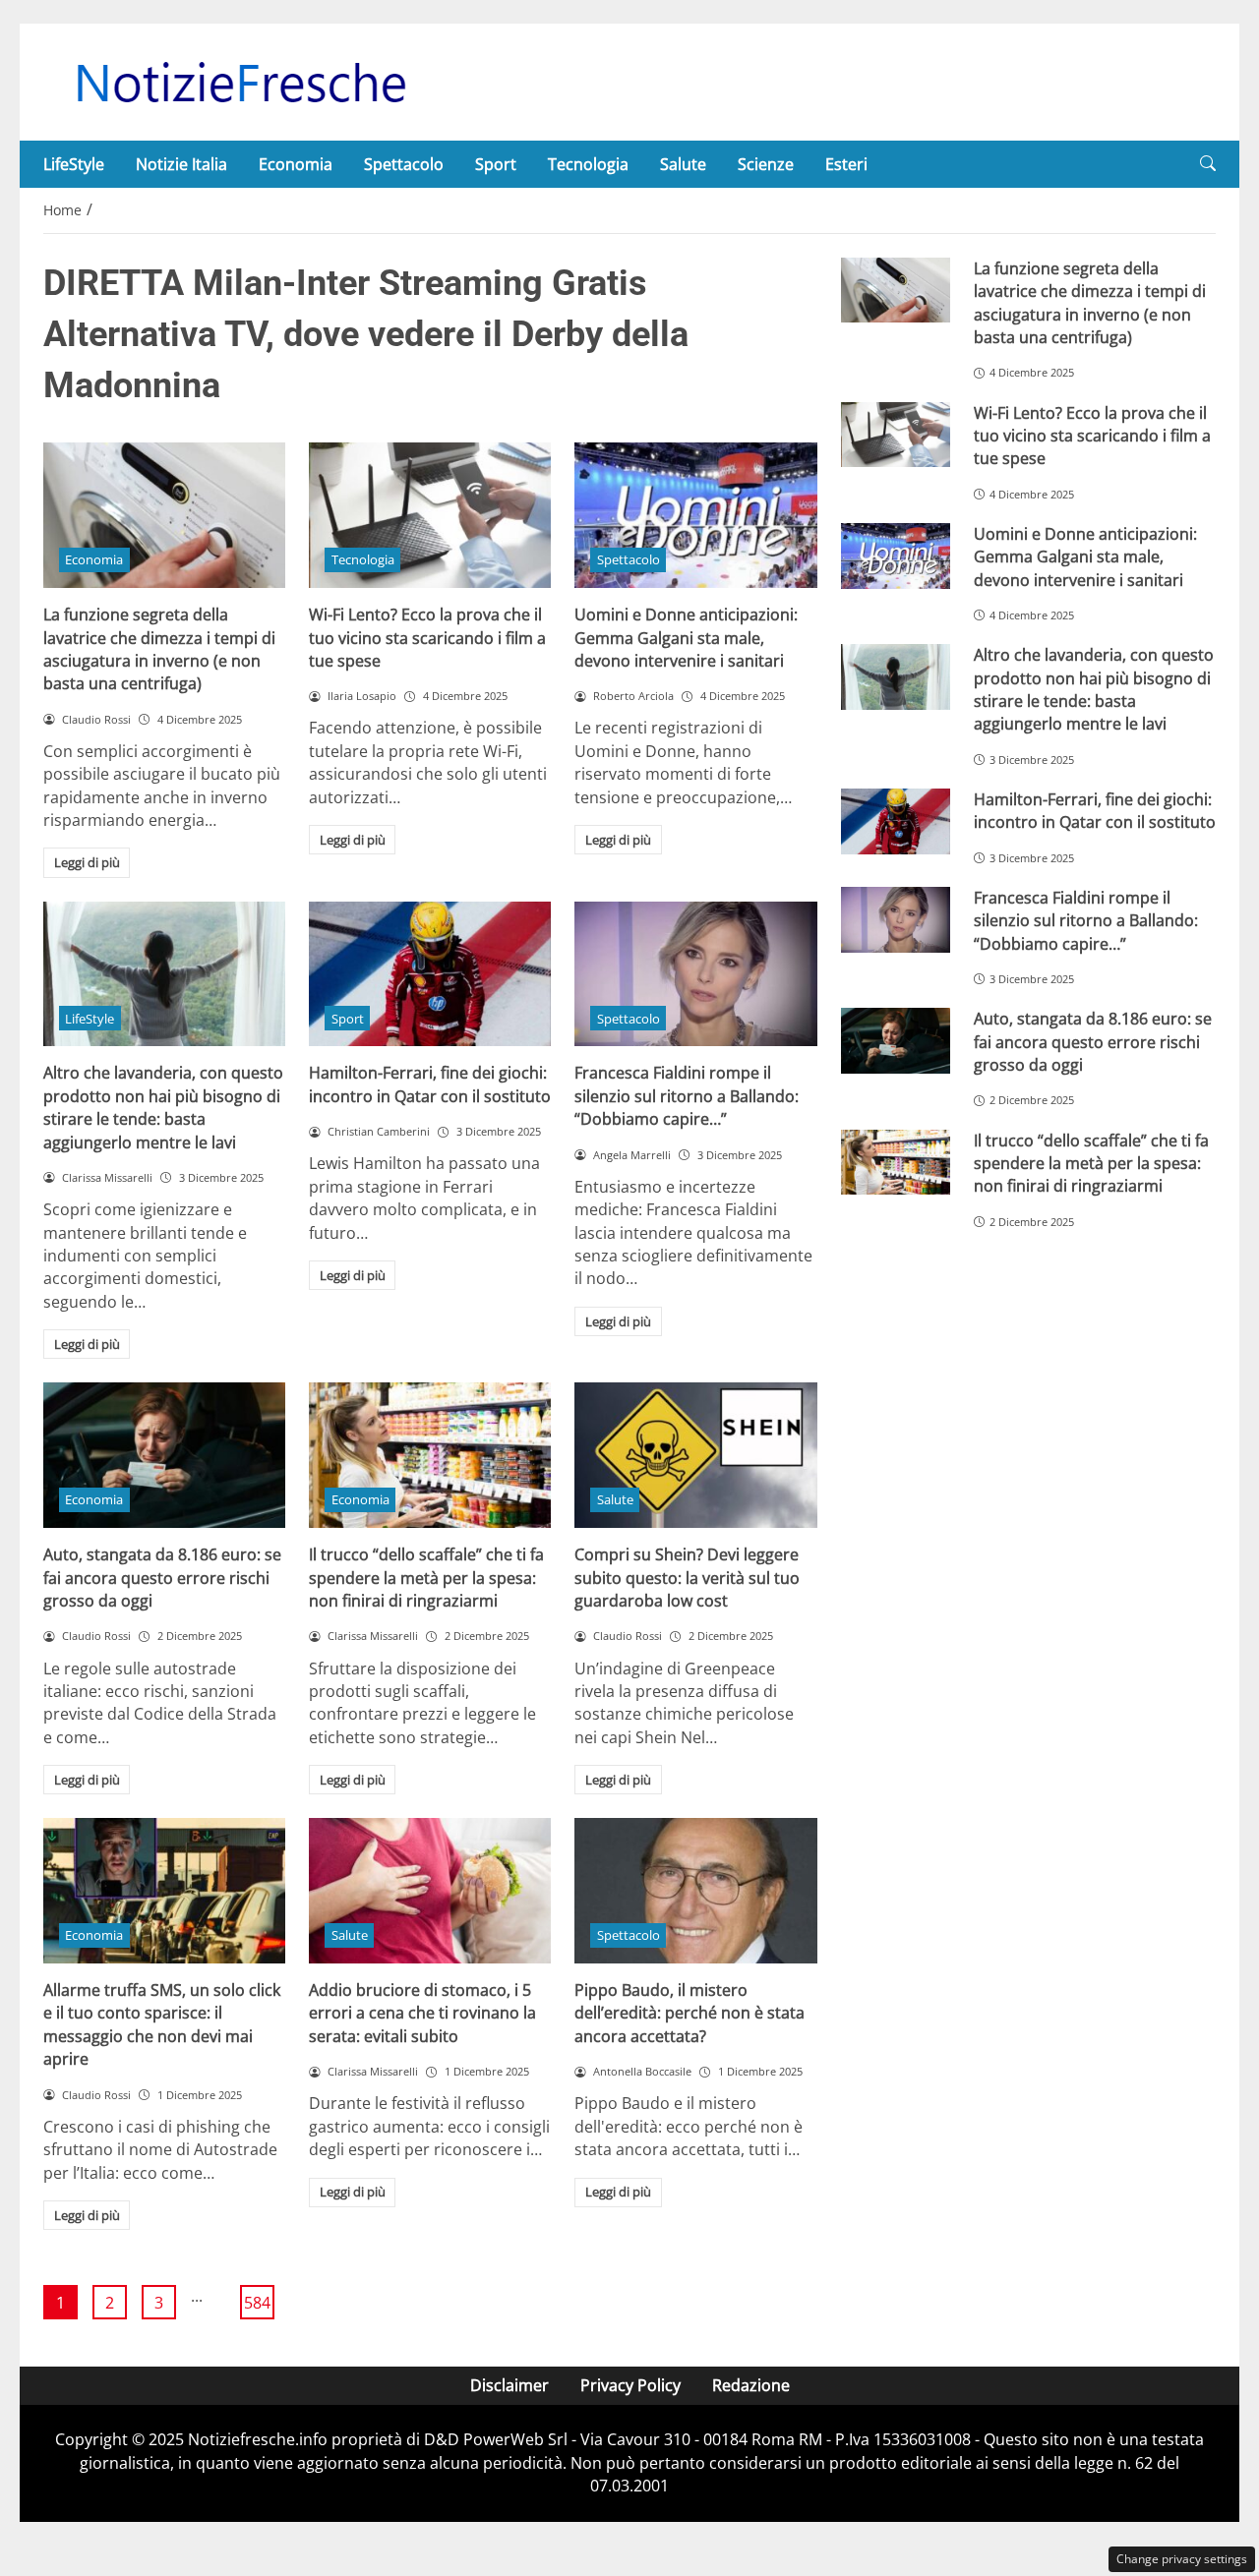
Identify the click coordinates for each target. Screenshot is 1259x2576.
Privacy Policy (630, 2385)
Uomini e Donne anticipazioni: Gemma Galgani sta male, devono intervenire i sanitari (686, 638)
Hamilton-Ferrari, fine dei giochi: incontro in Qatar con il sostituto (430, 1084)
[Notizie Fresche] (240, 81)
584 (257, 2303)
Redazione (751, 2385)
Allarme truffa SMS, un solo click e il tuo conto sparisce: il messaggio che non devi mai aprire (162, 2024)
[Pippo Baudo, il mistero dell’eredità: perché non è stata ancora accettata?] (695, 1891)
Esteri (846, 164)
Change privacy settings (1182, 2559)
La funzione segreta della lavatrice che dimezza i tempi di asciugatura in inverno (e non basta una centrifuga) (159, 649)
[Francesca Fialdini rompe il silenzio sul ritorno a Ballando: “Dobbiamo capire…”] (695, 974)
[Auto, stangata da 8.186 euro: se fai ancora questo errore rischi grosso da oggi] (164, 1455)
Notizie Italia (181, 164)
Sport (496, 164)
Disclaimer (510, 2385)
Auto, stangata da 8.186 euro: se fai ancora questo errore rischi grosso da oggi (162, 1578)
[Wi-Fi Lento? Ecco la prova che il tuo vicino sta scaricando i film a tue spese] (430, 515)
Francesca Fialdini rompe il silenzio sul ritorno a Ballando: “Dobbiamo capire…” (687, 1096)
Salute (683, 164)
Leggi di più (87, 862)
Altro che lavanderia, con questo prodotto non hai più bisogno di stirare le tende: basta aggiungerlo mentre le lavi (163, 1107)
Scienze (766, 164)
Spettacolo (404, 164)
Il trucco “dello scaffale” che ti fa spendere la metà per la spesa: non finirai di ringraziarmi (426, 1578)
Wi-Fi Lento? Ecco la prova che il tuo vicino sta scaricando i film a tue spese (427, 638)
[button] (1208, 164)
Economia (296, 164)
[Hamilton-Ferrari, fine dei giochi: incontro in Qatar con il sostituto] (430, 974)
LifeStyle (74, 164)
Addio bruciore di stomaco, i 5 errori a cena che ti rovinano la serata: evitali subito (422, 2013)
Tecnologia (588, 164)
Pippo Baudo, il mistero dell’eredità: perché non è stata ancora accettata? (689, 2013)
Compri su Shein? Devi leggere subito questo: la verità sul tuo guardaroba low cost (687, 1578)
